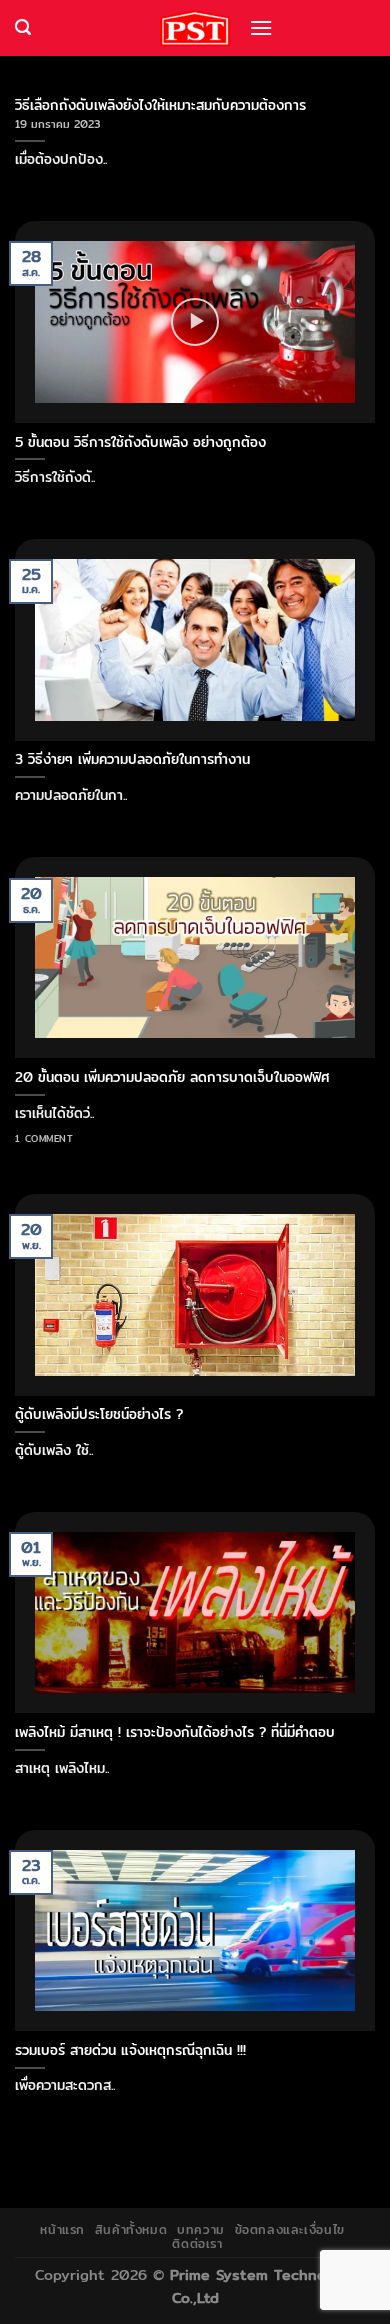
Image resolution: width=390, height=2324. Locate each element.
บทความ (201, 2229)
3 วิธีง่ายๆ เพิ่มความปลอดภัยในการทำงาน (132, 759)
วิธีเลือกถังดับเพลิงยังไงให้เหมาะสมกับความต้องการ (160, 105)
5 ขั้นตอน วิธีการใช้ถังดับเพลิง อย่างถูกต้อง (140, 442)
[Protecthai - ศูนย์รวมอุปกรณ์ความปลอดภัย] (195, 28)
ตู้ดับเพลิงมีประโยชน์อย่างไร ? (99, 1414)
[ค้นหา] (23, 27)
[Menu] (261, 27)
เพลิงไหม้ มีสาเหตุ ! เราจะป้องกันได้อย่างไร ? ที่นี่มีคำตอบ (175, 1732)
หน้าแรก (62, 2229)
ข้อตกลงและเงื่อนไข (290, 2229)
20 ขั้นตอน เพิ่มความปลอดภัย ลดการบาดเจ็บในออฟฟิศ (172, 1077)
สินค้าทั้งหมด (131, 2229)
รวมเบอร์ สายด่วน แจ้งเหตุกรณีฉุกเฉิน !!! (130, 2050)
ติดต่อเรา (197, 2243)
